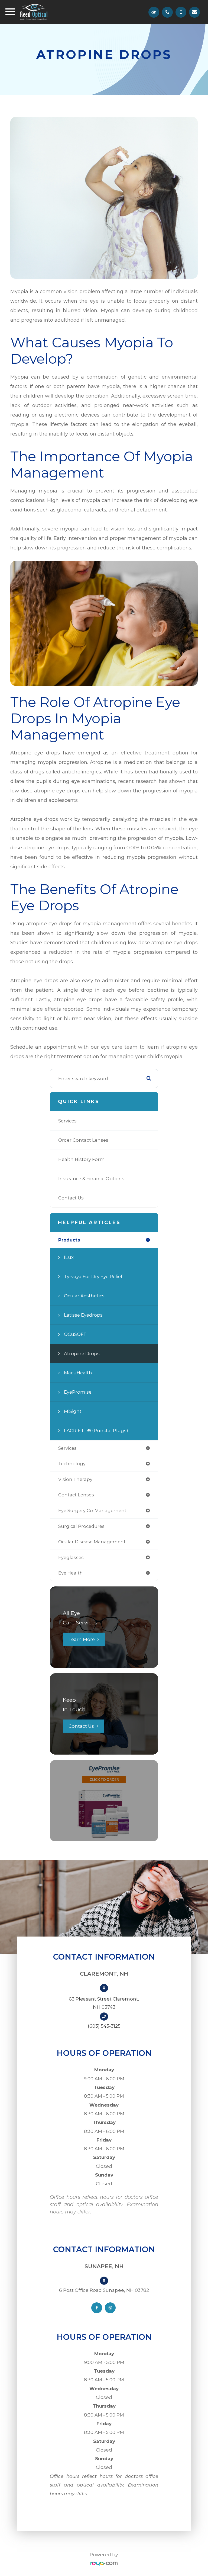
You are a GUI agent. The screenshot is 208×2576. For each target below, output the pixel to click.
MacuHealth (78, 1373)
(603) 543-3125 (104, 2026)
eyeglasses (71, 1557)
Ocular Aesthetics (84, 1296)
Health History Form (82, 1159)
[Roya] (104, 2564)
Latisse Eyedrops (83, 1315)
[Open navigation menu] (10, 13)
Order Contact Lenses (83, 1140)
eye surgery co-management (92, 1511)
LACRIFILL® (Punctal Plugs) (96, 1431)
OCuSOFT (75, 1334)
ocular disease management (92, 1542)
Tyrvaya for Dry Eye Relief (93, 1276)
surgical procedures (81, 1526)
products (69, 1240)
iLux (69, 1257)
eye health (71, 1573)
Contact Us (71, 1198)
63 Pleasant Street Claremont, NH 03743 (104, 2003)
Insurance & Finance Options (91, 1179)
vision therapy (75, 1479)
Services (67, 1121)
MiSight (73, 1411)
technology (72, 1464)
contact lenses (76, 1495)
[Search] (149, 1079)
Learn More (82, 1639)
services (67, 1448)
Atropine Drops (82, 1353)
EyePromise (78, 1392)
